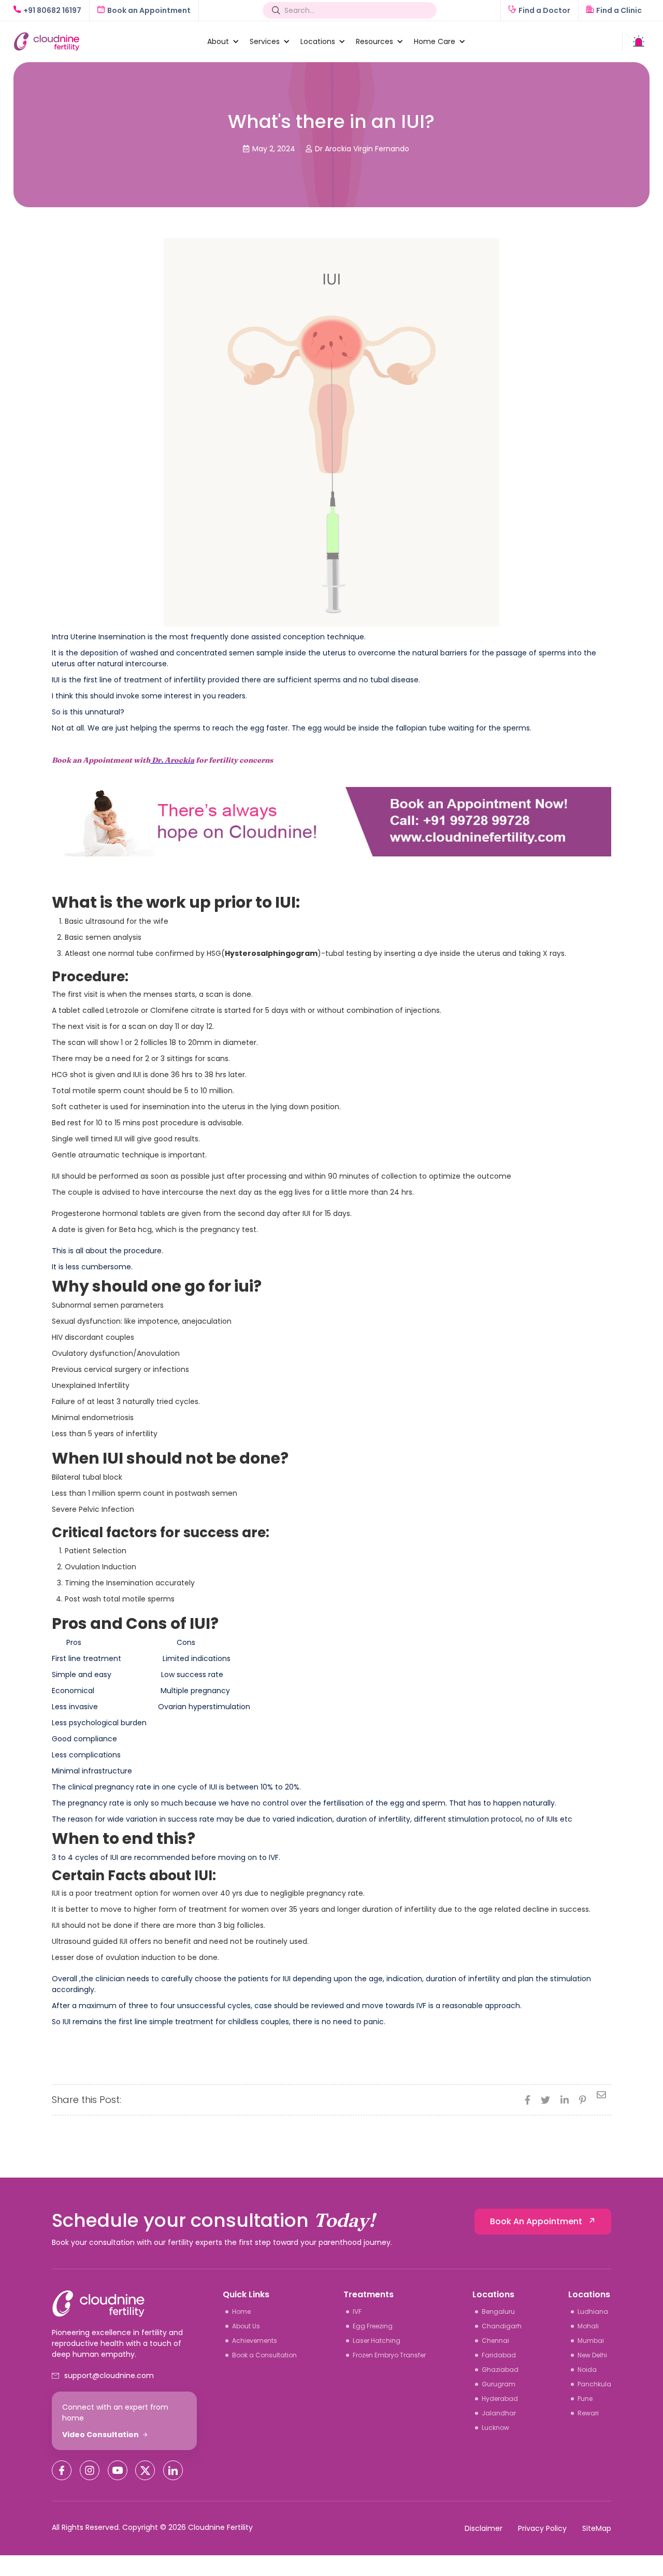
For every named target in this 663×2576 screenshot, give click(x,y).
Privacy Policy (542, 2528)
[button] (218, 41)
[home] (105, 42)
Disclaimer (484, 2528)
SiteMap (597, 2528)
